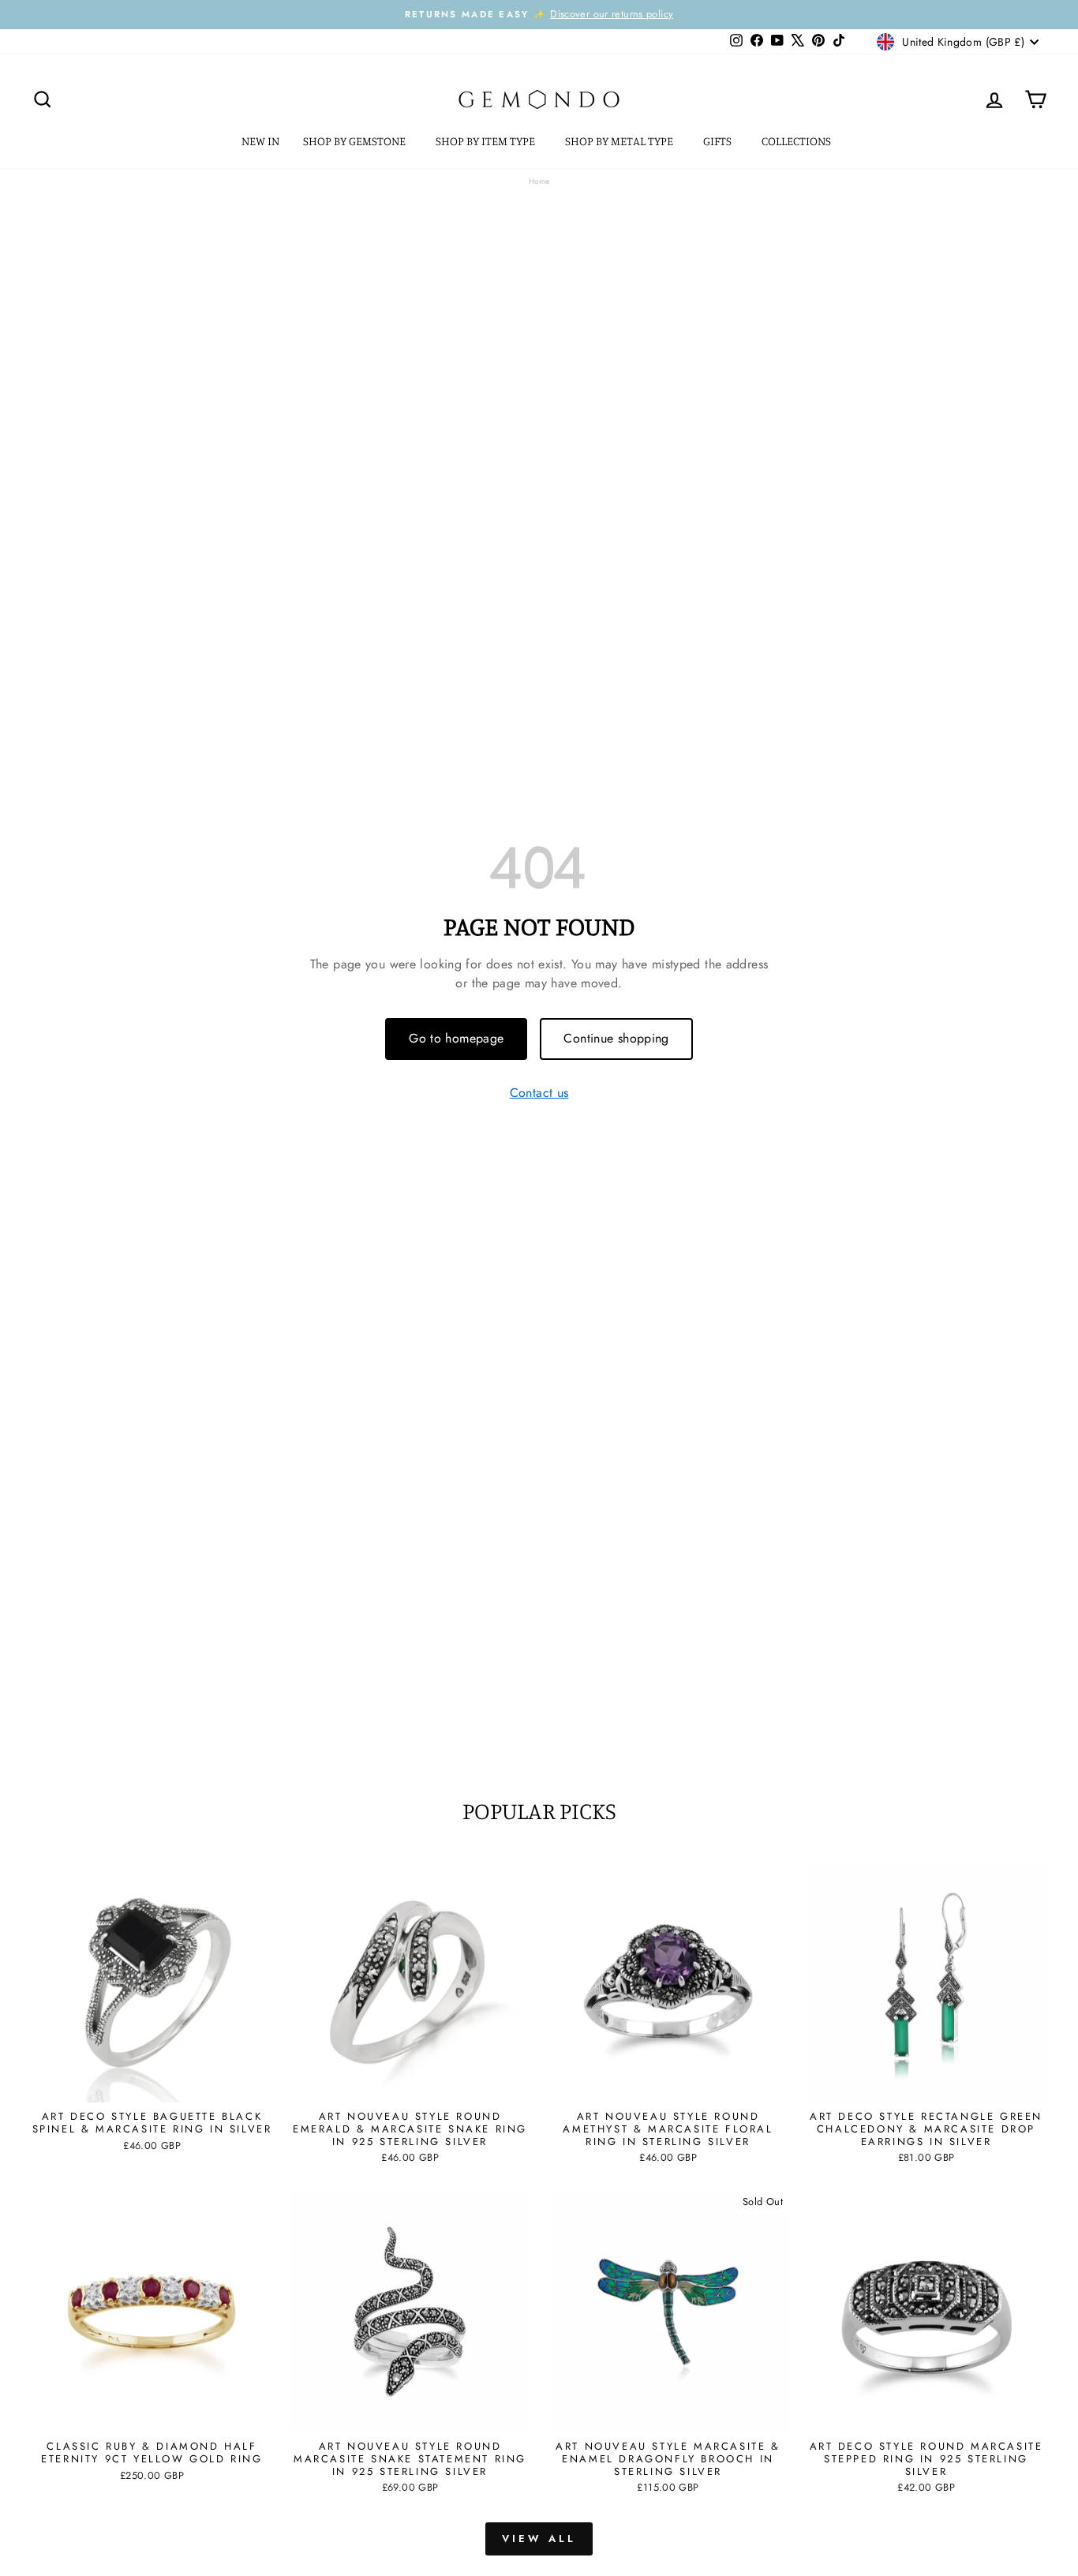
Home (539, 181)
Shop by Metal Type (620, 141)
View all (539, 2539)
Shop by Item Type (487, 141)
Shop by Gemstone (356, 141)
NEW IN (260, 141)
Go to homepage (456, 1038)
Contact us (539, 1093)
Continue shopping (616, 1038)
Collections (797, 141)
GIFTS (719, 141)
